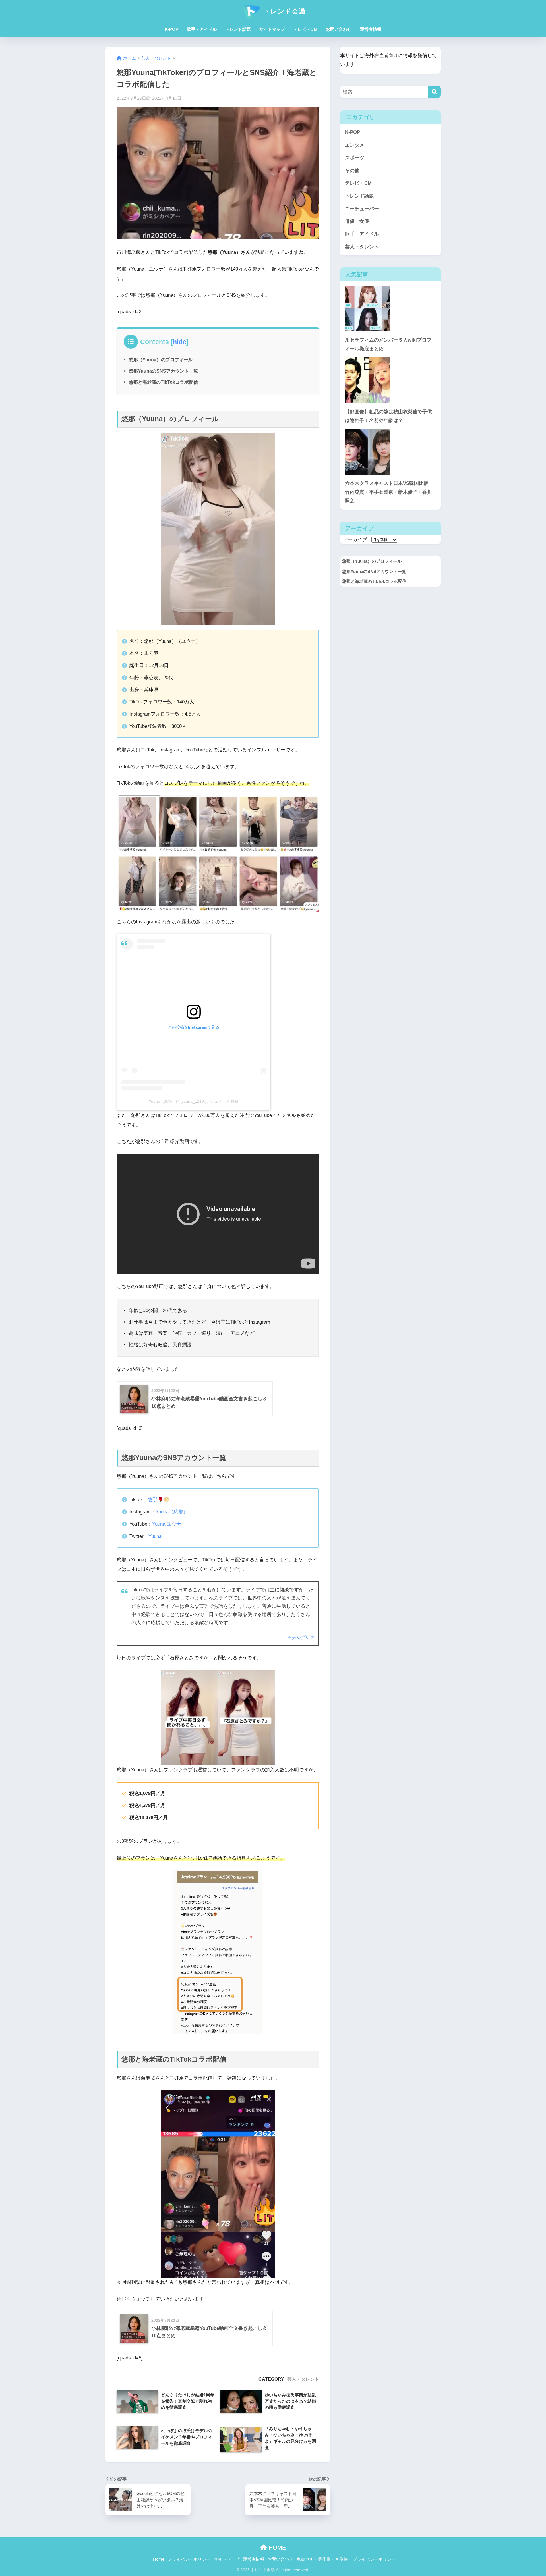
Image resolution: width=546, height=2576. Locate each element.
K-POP (171, 29)
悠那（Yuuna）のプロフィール (161, 360)
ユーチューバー (362, 209)
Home (159, 2559)
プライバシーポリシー (189, 2559)
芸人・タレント (303, 2379)
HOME (276, 2548)
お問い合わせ (339, 29)
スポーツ (355, 158)
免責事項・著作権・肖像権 (322, 2559)
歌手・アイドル (202, 29)
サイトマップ (272, 29)
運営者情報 (371, 29)
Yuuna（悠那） (172, 1512)
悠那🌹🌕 (159, 1500)
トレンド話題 (238, 29)
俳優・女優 (357, 221)
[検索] (434, 92)
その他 (352, 171)
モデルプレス (301, 1637)
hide (180, 342)
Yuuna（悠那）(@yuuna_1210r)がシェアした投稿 (194, 1101)
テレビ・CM (305, 29)
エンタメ (355, 145)
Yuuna (155, 1536)
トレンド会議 (283, 11)
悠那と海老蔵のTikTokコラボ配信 (163, 382)
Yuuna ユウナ (167, 1524)
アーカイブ (355, 540)
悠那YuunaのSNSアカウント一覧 (163, 371)
